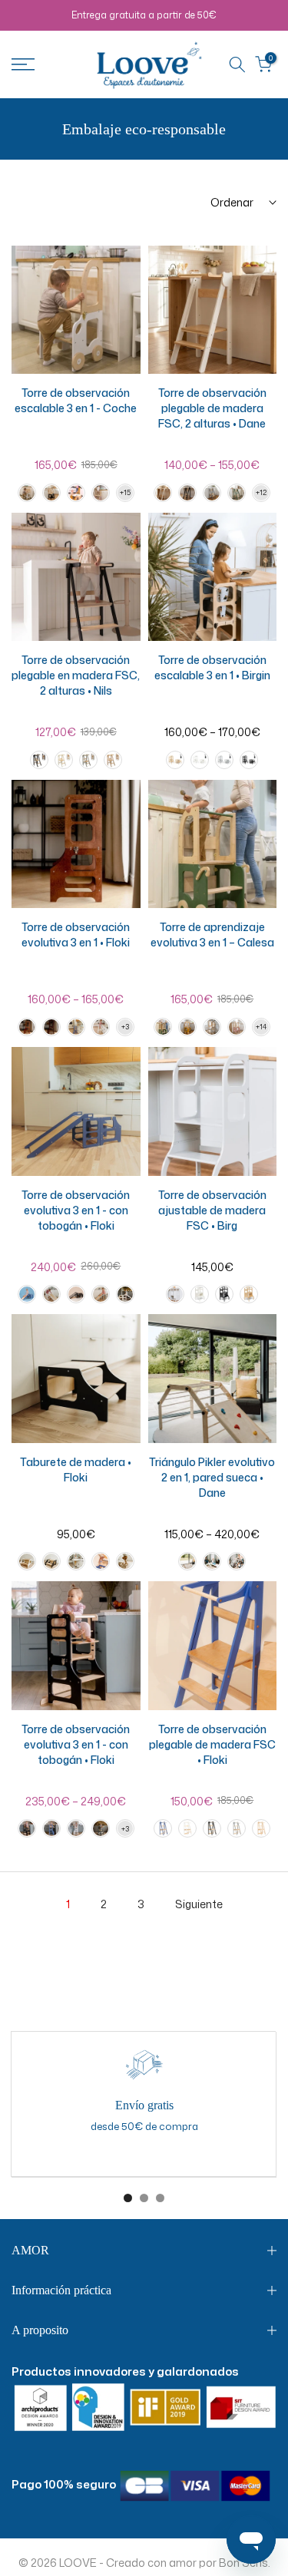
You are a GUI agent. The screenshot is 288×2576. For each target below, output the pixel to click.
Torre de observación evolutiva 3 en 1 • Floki (76, 935)
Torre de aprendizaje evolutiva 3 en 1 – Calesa (212, 935)
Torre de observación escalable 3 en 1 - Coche (76, 400)
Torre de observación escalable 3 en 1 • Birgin (212, 667)
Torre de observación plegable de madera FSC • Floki (212, 1744)
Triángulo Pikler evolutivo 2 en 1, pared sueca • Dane (212, 1477)
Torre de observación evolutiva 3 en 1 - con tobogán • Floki (76, 1210)
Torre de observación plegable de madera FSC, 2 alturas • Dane (212, 408)
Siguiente (199, 1904)
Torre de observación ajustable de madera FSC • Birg (212, 1210)
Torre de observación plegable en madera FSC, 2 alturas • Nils (76, 675)
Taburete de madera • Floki (76, 1470)
